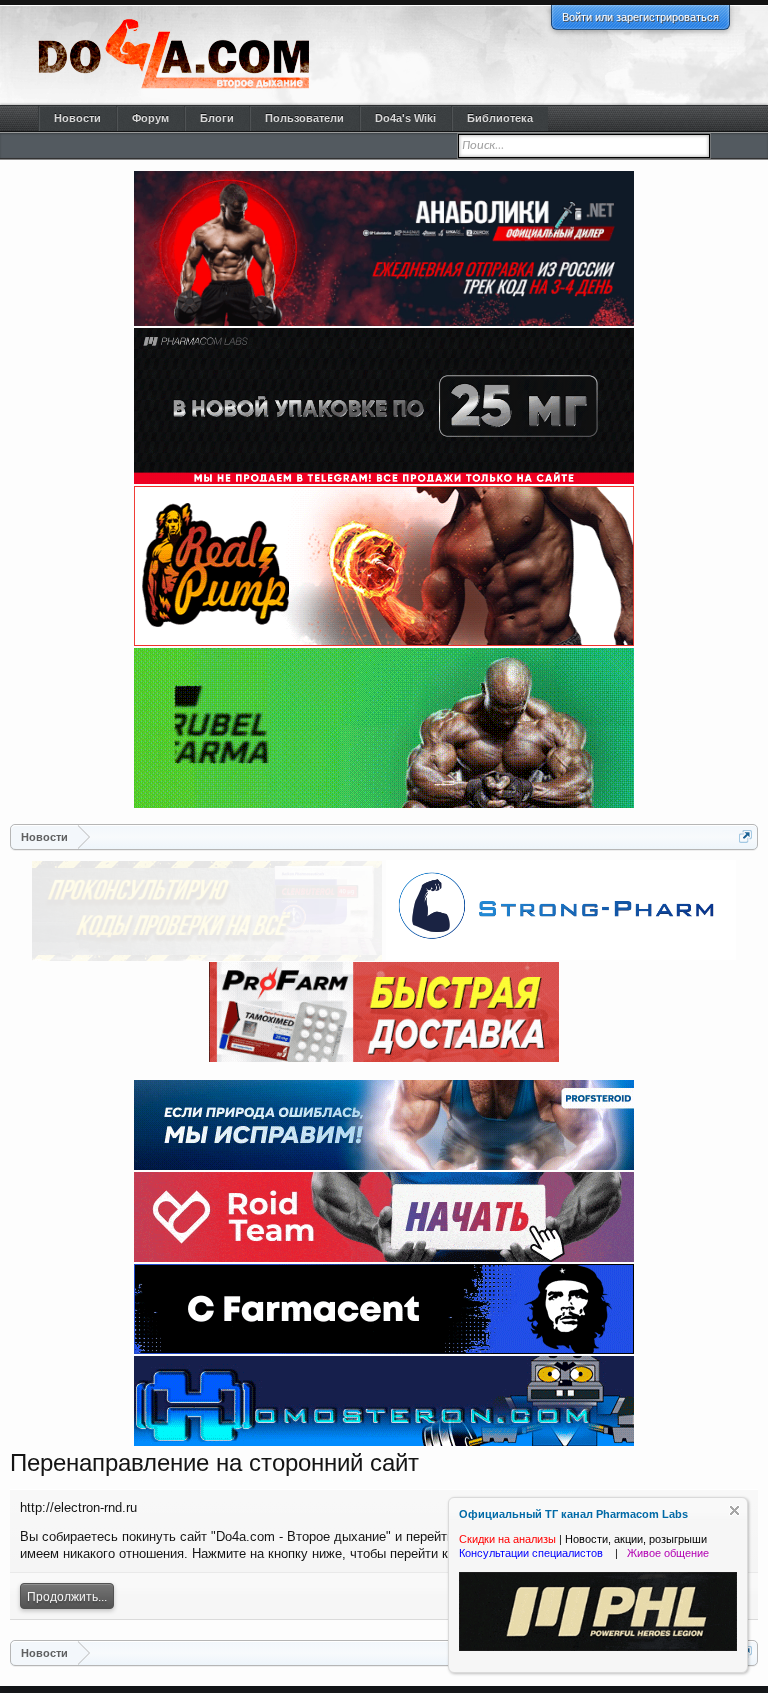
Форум (150, 118)
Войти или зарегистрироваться (640, 17)
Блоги (217, 118)
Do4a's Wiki (405, 118)
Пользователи (304, 118)
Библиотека (500, 118)
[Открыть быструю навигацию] (745, 836)
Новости (77, 118)
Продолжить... (67, 1597)
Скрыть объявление (734, 1510)
